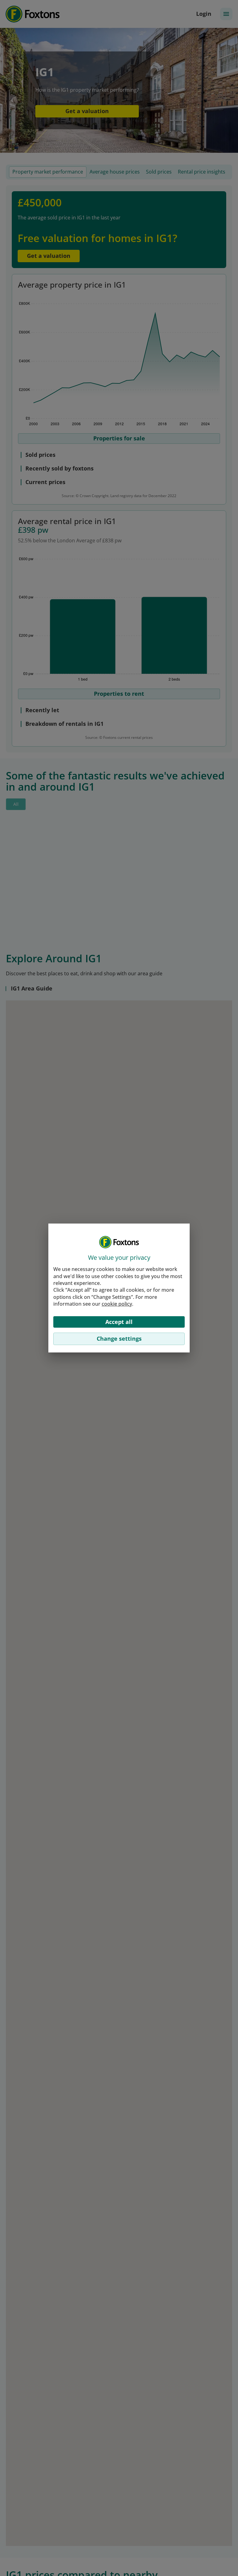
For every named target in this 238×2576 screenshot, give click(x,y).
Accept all (119, 1322)
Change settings (119, 1339)
